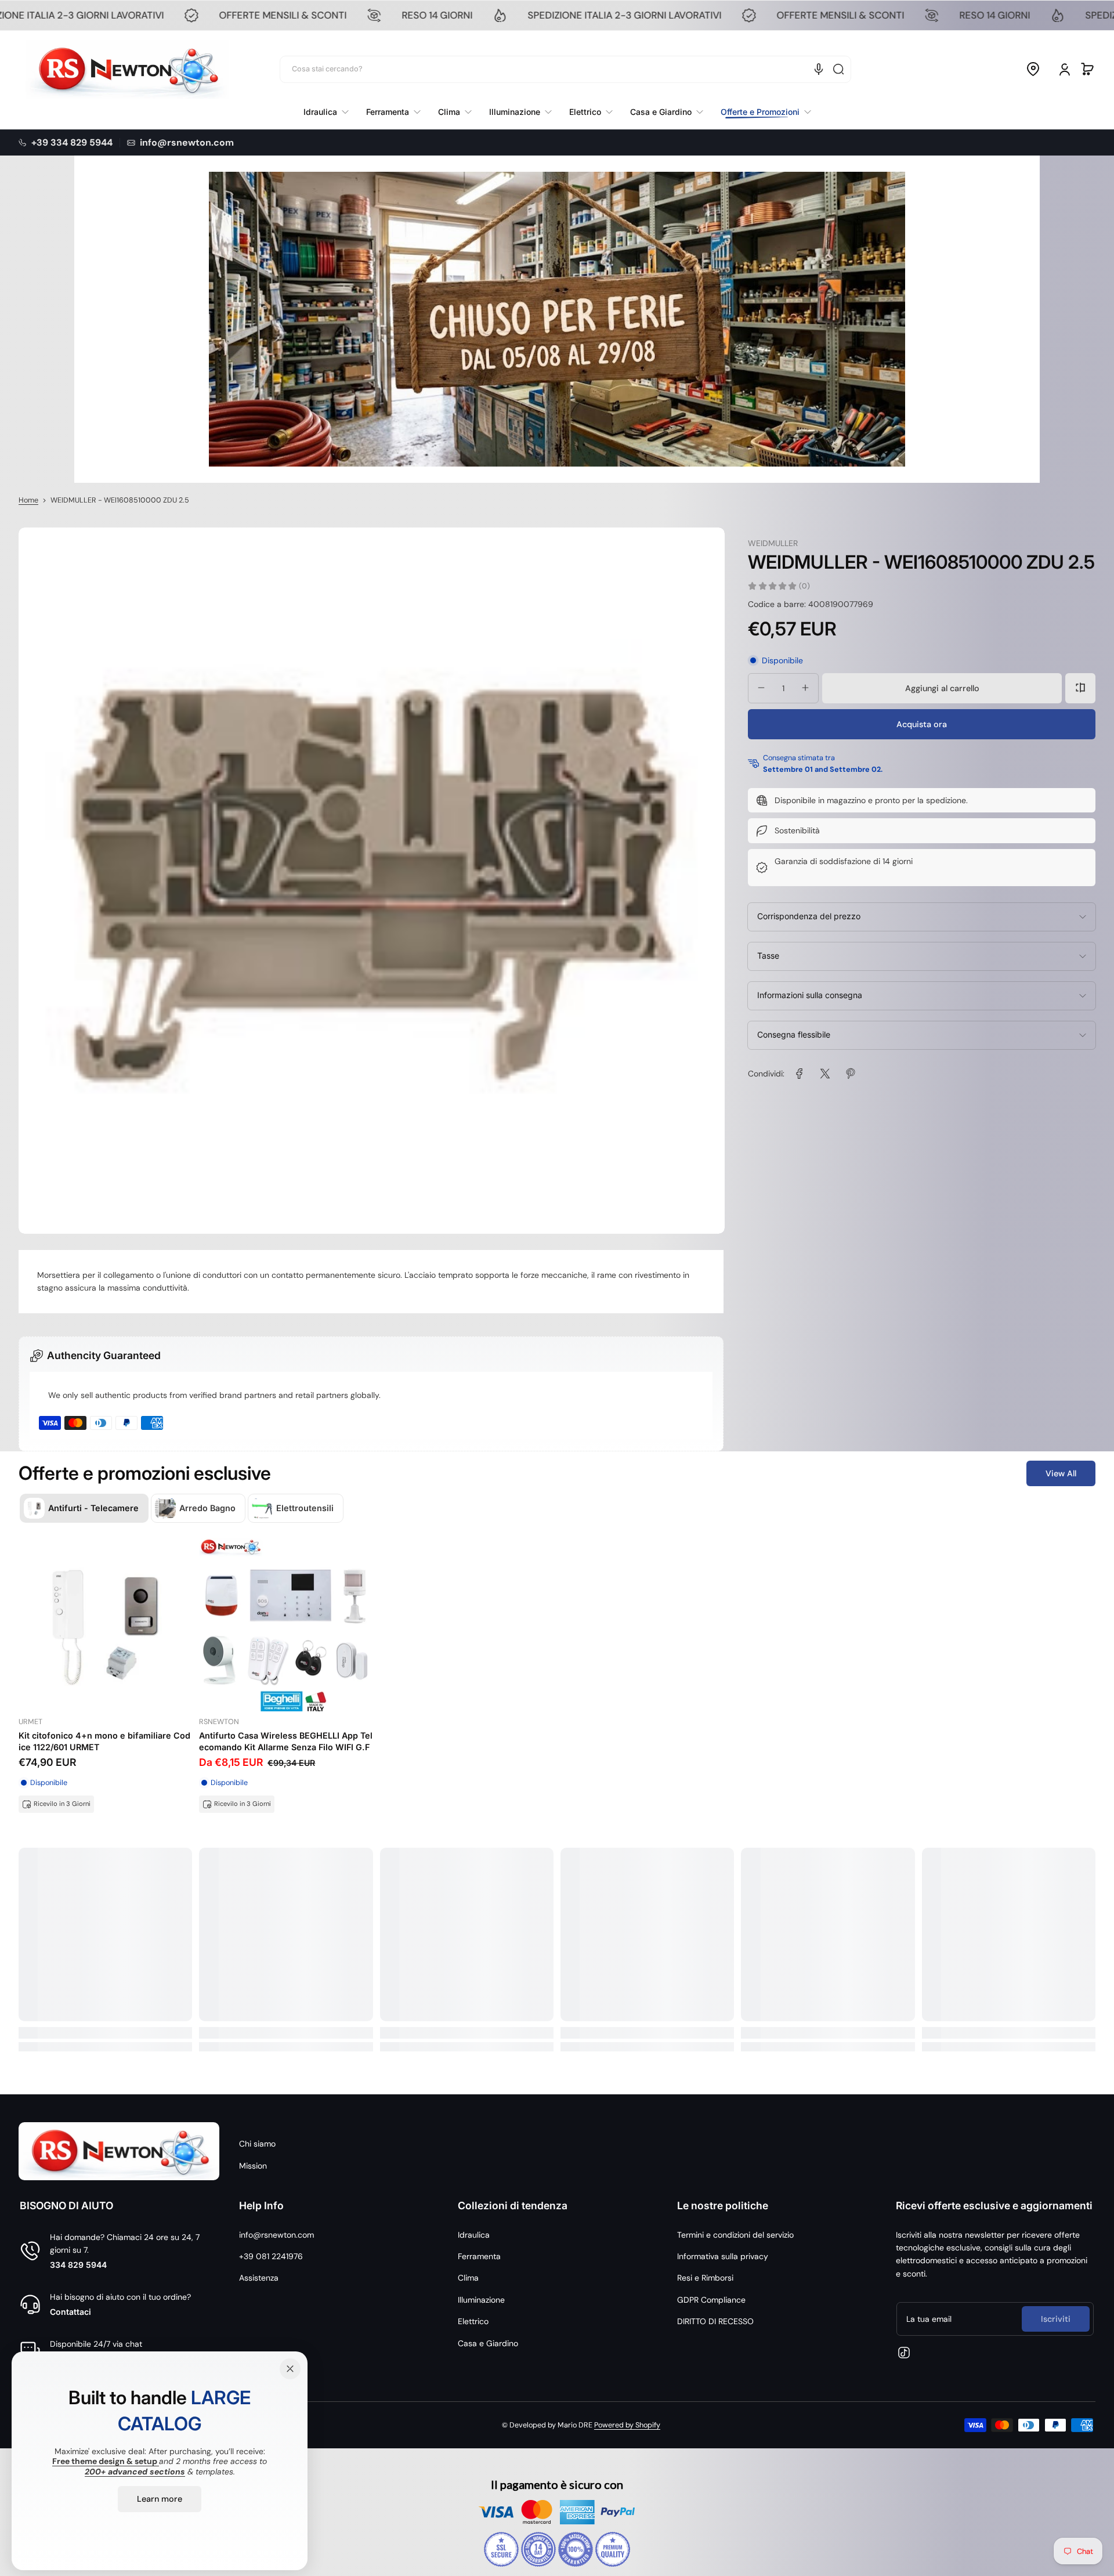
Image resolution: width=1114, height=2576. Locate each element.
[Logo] (127, 69)
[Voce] (819, 69)
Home (28, 500)
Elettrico (473, 2321)
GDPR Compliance (711, 2300)
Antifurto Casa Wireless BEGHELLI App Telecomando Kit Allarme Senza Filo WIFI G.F (286, 1741)
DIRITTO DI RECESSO (715, 2321)
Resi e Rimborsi (705, 2278)
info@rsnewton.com (276, 2235)
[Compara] (1080, 688)
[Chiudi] (290, 2369)
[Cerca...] (838, 69)
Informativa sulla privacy (723, 2256)
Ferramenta (479, 2256)
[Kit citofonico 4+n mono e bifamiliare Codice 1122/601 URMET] (105, 1625)
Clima (468, 2278)
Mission (253, 2166)
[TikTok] (904, 2353)
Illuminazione (481, 2300)
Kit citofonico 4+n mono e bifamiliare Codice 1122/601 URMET (104, 1741)
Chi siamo (257, 2144)
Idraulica (474, 2235)
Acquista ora (922, 724)
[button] (1033, 69)
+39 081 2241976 (271, 2256)
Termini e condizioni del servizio (735, 2235)
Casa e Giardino (488, 2343)
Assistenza (259, 2278)
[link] (762, 112)
